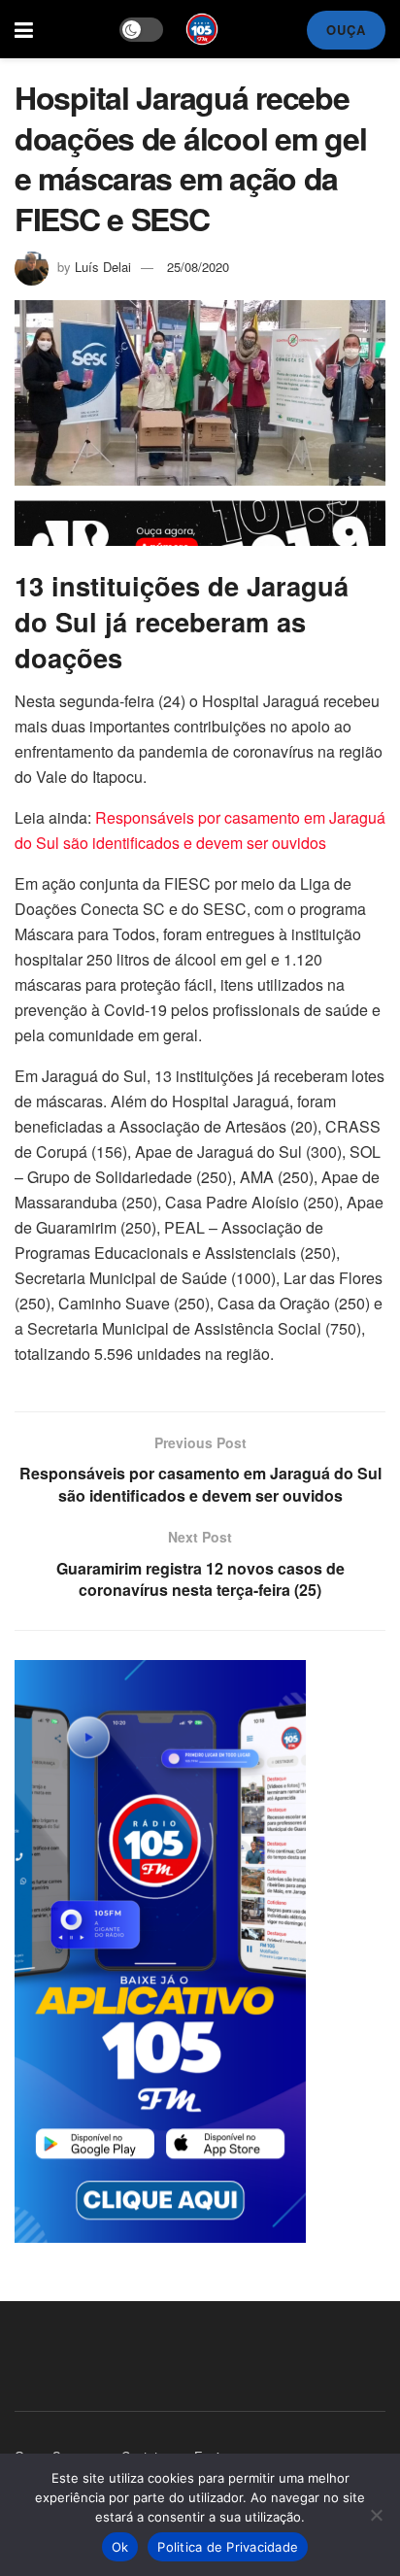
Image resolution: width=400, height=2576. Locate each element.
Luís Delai (103, 267)
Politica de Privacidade (228, 2547)
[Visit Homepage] (202, 29)
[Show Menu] (24, 29)
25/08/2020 (198, 267)
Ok (120, 2547)
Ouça (346, 30)
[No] (376, 2515)
